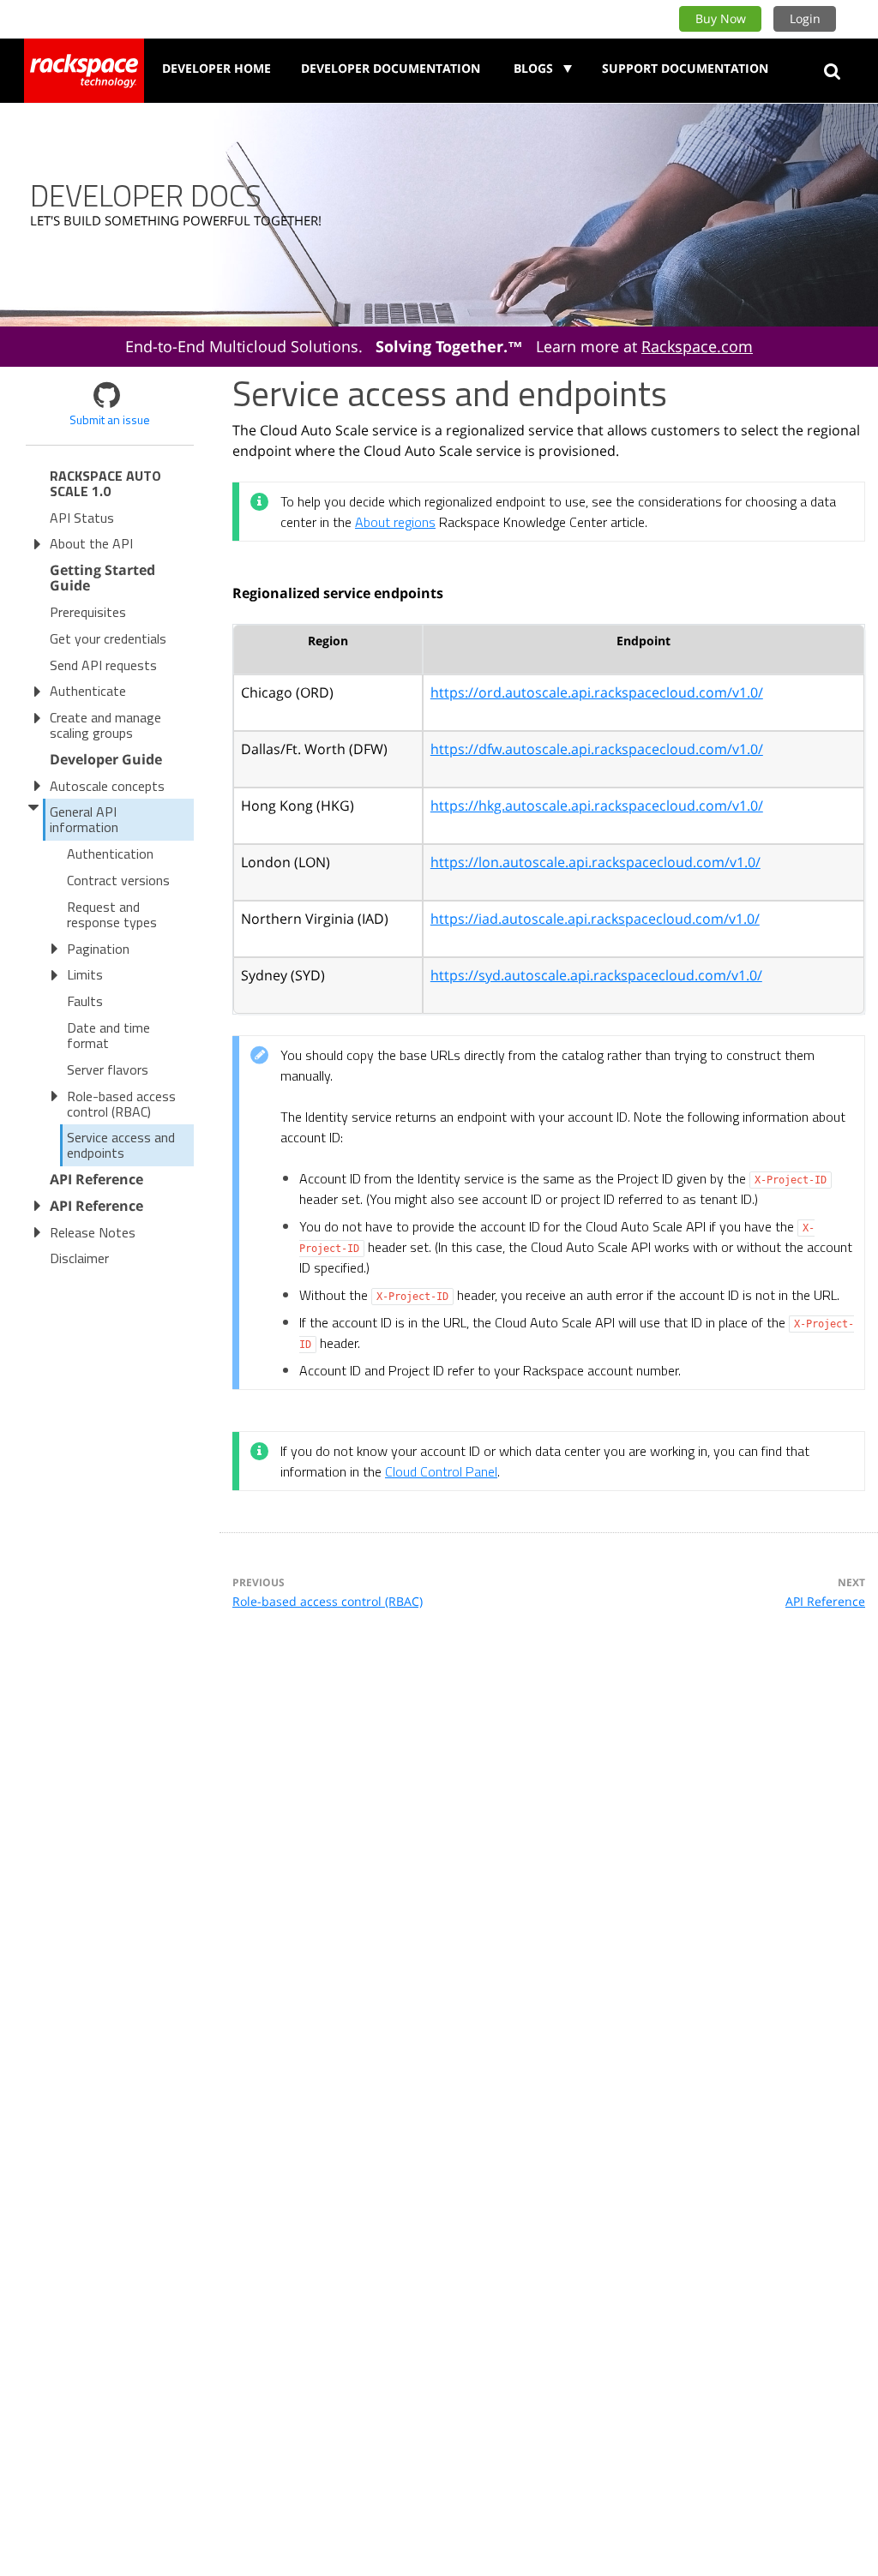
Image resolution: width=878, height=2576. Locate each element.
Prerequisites (88, 612)
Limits (85, 974)
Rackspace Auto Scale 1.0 (105, 483)
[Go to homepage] (84, 71)
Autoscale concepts (107, 786)
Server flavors (108, 1069)
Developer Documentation (391, 68)
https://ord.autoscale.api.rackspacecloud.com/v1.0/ (597, 692)
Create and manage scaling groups (105, 725)
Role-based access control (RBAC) (121, 1104)
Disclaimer (79, 1258)
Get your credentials (108, 638)
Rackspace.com (697, 346)
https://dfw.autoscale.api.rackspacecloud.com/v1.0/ (597, 749)
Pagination (98, 949)
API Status (82, 518)
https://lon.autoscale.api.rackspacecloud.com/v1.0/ (595, 862)
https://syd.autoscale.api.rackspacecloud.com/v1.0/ (596, 975)
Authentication (110, 854)
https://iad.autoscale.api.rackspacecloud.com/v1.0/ (595, 919)
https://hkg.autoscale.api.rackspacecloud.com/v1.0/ (597, 806)
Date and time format (108, 1035)
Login (805, 18)
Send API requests (103, 665)
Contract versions (118, 880)
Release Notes (93, 1232)
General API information (84, 819)
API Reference (825, 1601)
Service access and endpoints (121, 1145)
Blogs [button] (535, 68)
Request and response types (112, 914)
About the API (91, 543)
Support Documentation (685, 68)
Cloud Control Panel (441, 1471)
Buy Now (721, 18)
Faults (85, 1001)
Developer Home (216, 68)
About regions (395, 522)
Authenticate (88, 691)
